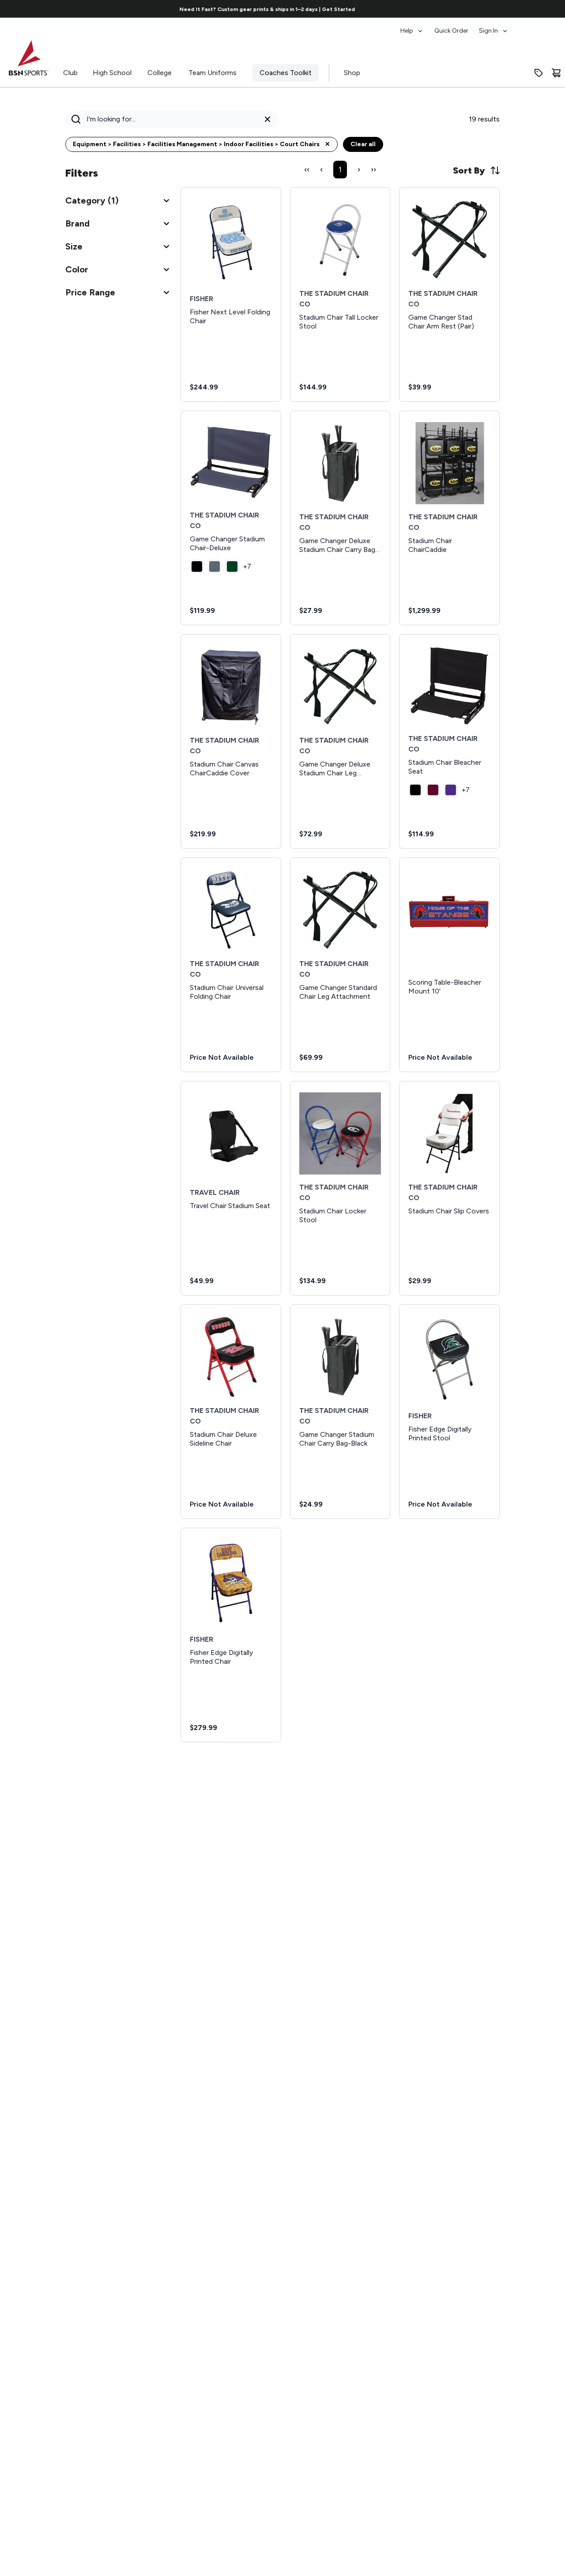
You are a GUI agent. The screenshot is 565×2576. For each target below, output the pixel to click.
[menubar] (454, 26)
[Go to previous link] (62, 9)
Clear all (363, 144)
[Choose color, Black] (197, 567)
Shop (352, 73)
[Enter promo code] (539, 73)
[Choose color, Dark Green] (232, 567)
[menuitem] (412, 26)
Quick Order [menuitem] (451, 31)
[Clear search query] (267, 119)
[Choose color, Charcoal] (215, 567)
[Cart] (556, 73)
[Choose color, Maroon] (433, 790)
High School (112, 73)
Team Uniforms (213, 73)
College (160, 73)
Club (70, 73)
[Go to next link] (503, 9)
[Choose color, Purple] (451, 790)
